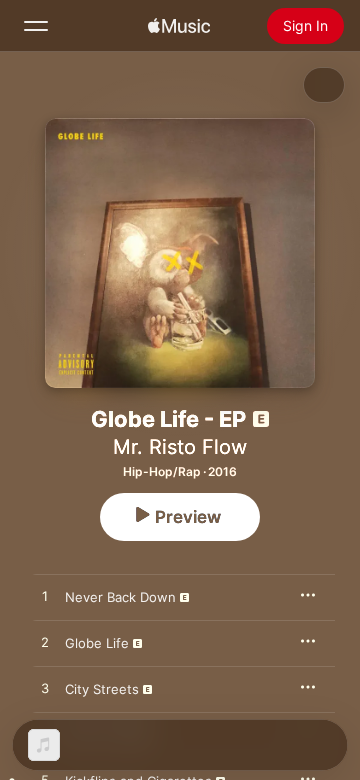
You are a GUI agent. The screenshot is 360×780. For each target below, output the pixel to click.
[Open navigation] (36, 26)
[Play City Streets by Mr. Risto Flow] (45, 689)
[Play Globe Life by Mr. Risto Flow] (45, 643)
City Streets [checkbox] (102, 689)
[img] (179, 26)
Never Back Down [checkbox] (120, 597)
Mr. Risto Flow (180, 447)
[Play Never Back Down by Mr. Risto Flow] (45, 597)
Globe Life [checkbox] (97, 643)
